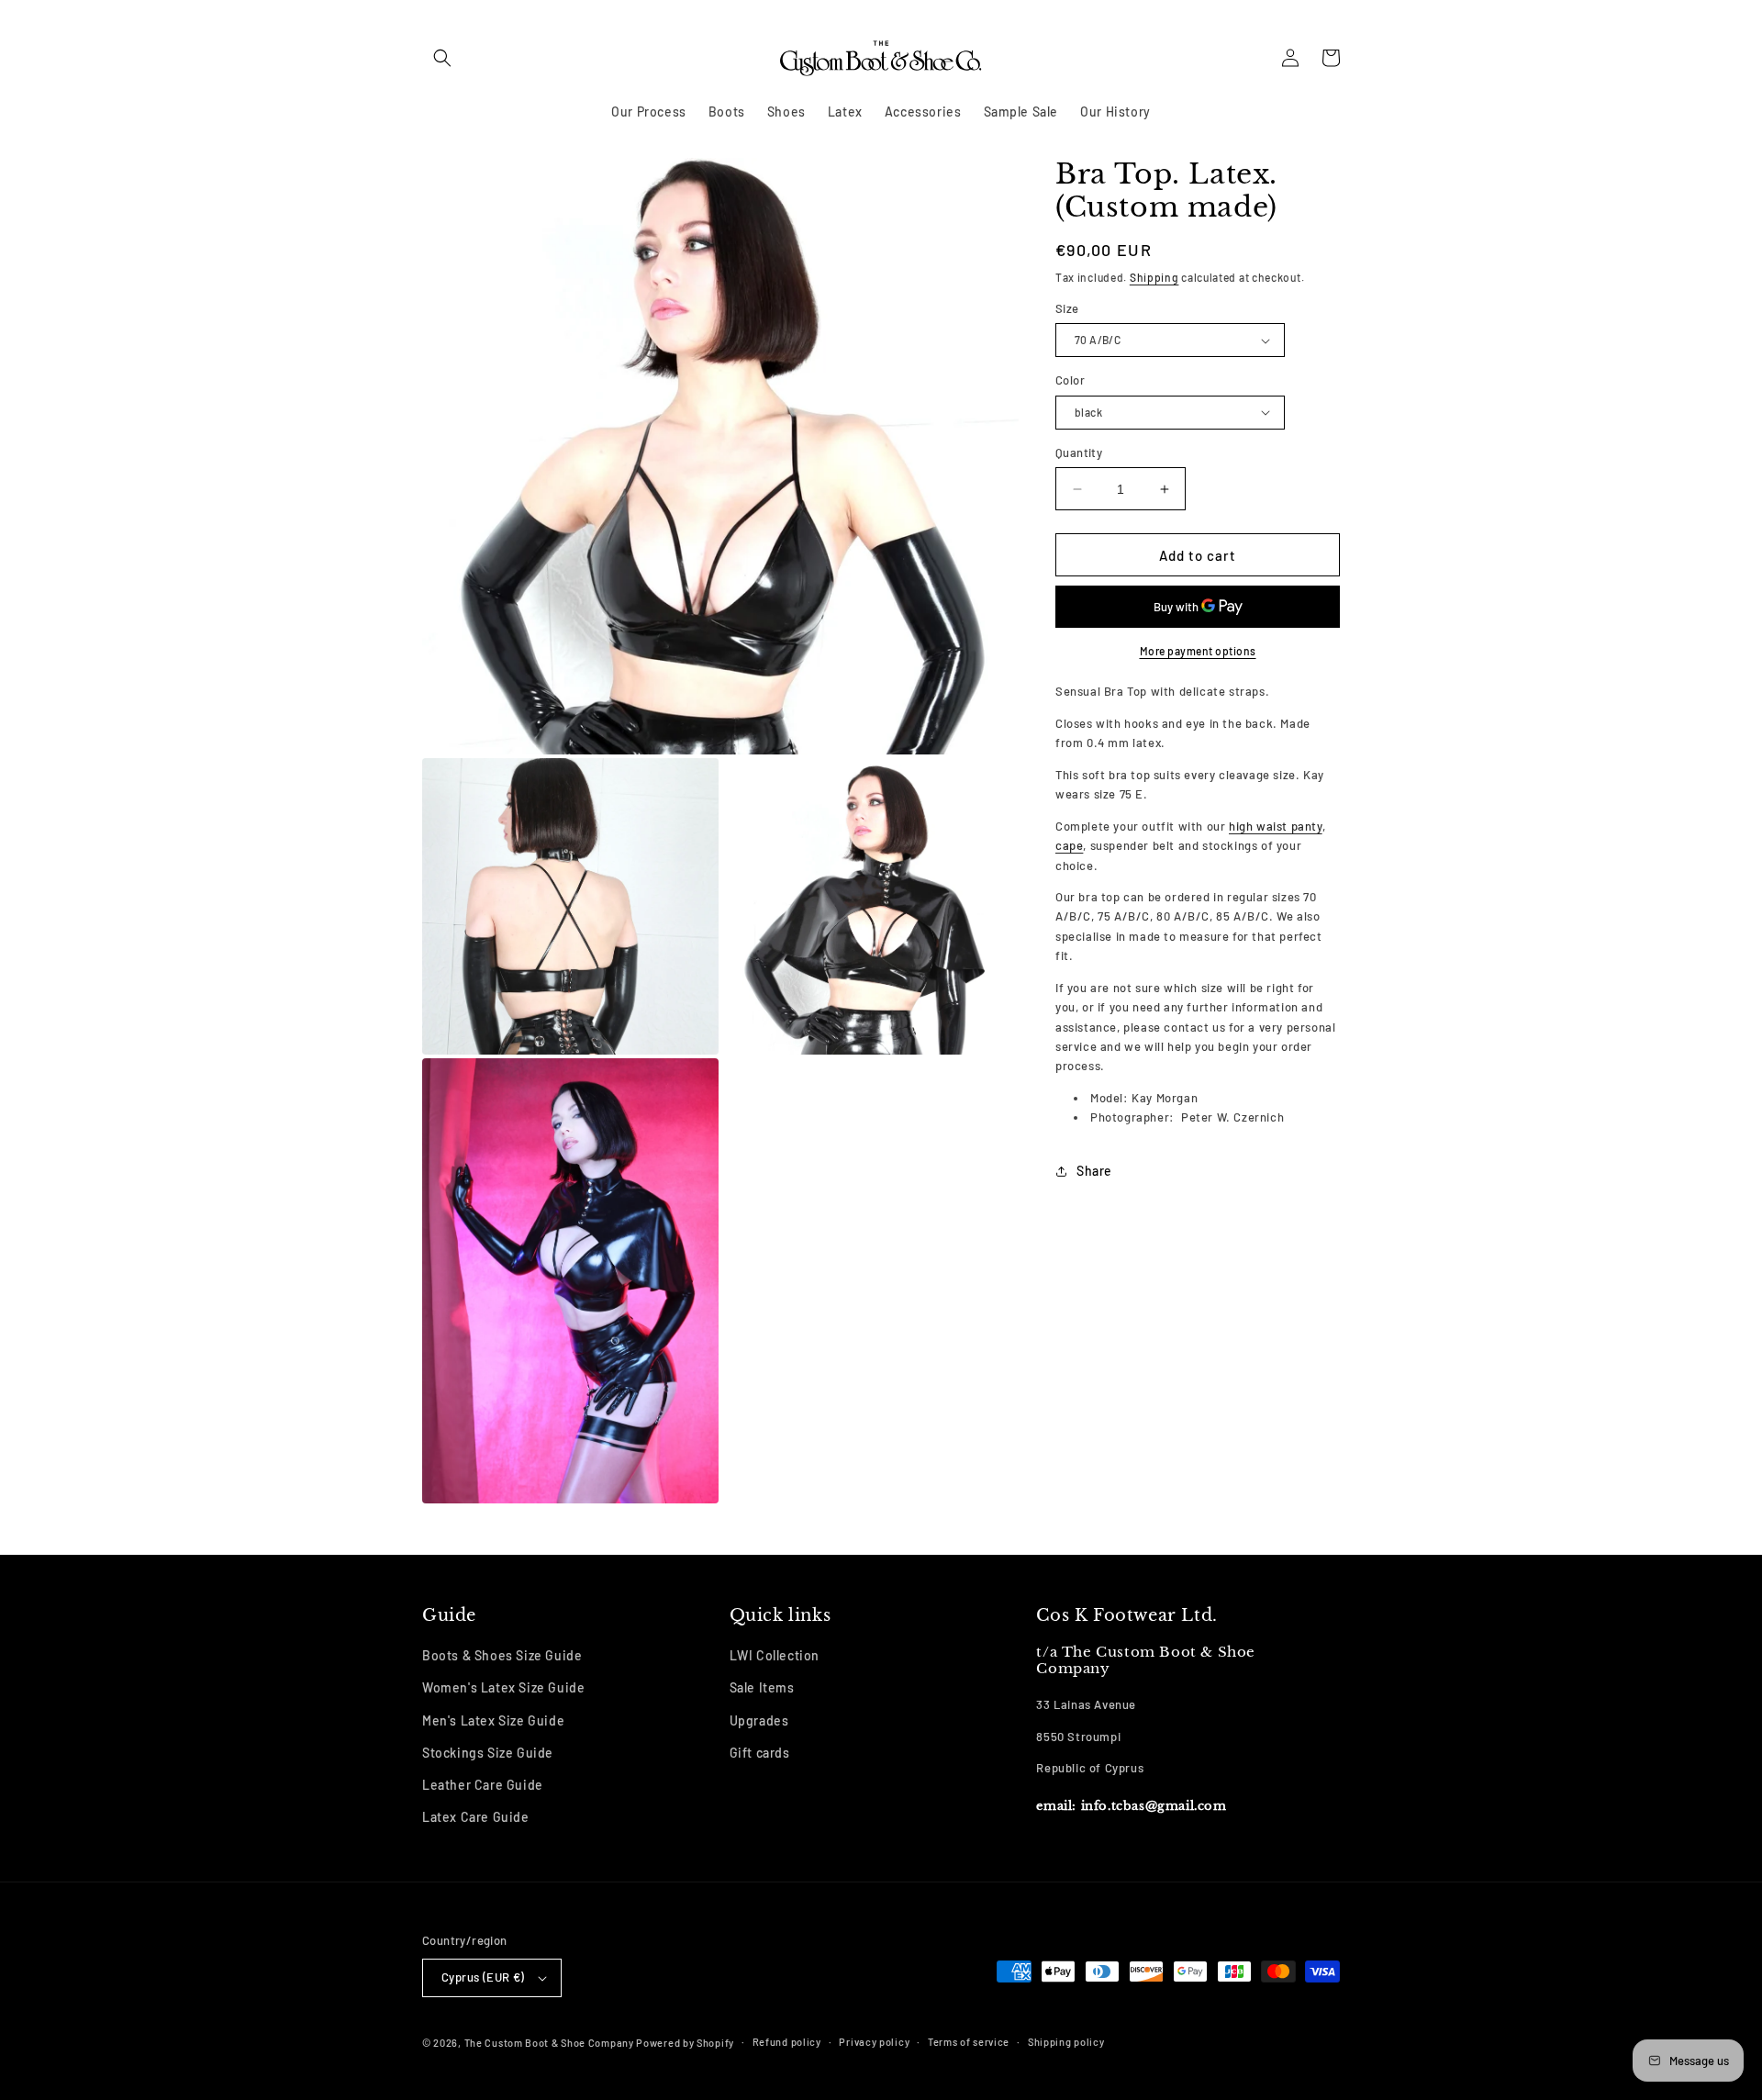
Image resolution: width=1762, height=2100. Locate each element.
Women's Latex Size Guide (503, 1687)
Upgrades (759, 1720)
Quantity (1079, 452)
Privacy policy (874, 2042)
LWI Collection (775, 1655)
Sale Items (762, 1687)
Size (1067, 308)
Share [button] (1094, 1171)
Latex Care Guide (476, 1817)
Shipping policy (1066, 2042)
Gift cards (760, 1753)
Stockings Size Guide (488, 1753)
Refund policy (787, 2042)
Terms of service (969, 2042)
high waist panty (1276, 826)
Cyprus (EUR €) (483, 1977)
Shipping (1154, 277)
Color (1070, 380)
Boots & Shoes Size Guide (502, 1655)
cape (1069, 845)
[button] (442, 58)
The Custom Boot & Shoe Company (549, 2043)
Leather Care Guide (483, 1785)
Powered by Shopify (685, 2043)
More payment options (1198, 651)
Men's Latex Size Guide (493, 1720)
